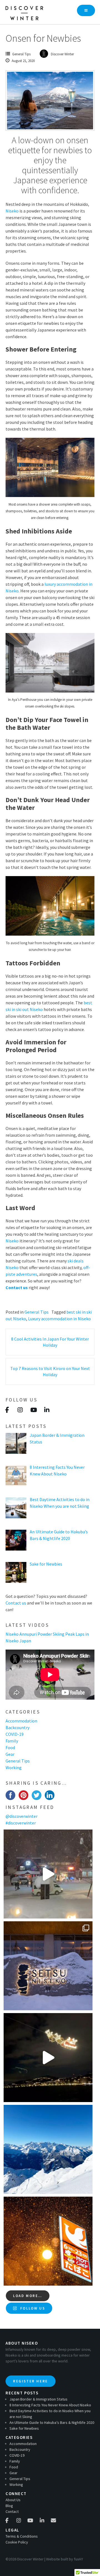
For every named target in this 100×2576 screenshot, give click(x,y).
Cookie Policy (17, 2542)
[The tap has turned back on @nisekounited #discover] (48, 1874)
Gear (10, 1754)
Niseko (12, 211)
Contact (12, 2511)
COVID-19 (15, 1734)
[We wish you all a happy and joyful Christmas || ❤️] (48, 2058)
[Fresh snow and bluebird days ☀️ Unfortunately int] (48, 2149)
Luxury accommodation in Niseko (59, 1319)
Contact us (17, 1287)
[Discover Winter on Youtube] (33, 1410)
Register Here (31, 2381)
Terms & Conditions (22, 2536)
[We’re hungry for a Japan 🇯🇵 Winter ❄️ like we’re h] (48, 2241)
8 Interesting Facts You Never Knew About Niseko (50, 2405)
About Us (13, 2500)
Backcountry (17, 1727)
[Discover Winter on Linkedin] (47, 1410)
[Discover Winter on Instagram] (20, 1410)
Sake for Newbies (24, 2428)
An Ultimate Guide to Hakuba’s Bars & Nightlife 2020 (52, 2422)
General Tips (21, 54)
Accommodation (21, 1721)
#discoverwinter (21, 1823)
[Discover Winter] (26, 12)
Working (14, 1767)
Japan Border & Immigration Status (38, 2399)
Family (12, 1741)
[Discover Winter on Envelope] (53, 2521)
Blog (9, 2506)
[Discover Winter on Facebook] (7, 1410)
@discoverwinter (22, 1816)
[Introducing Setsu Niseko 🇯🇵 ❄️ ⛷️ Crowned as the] (48, 1966)
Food (10, 1747)
